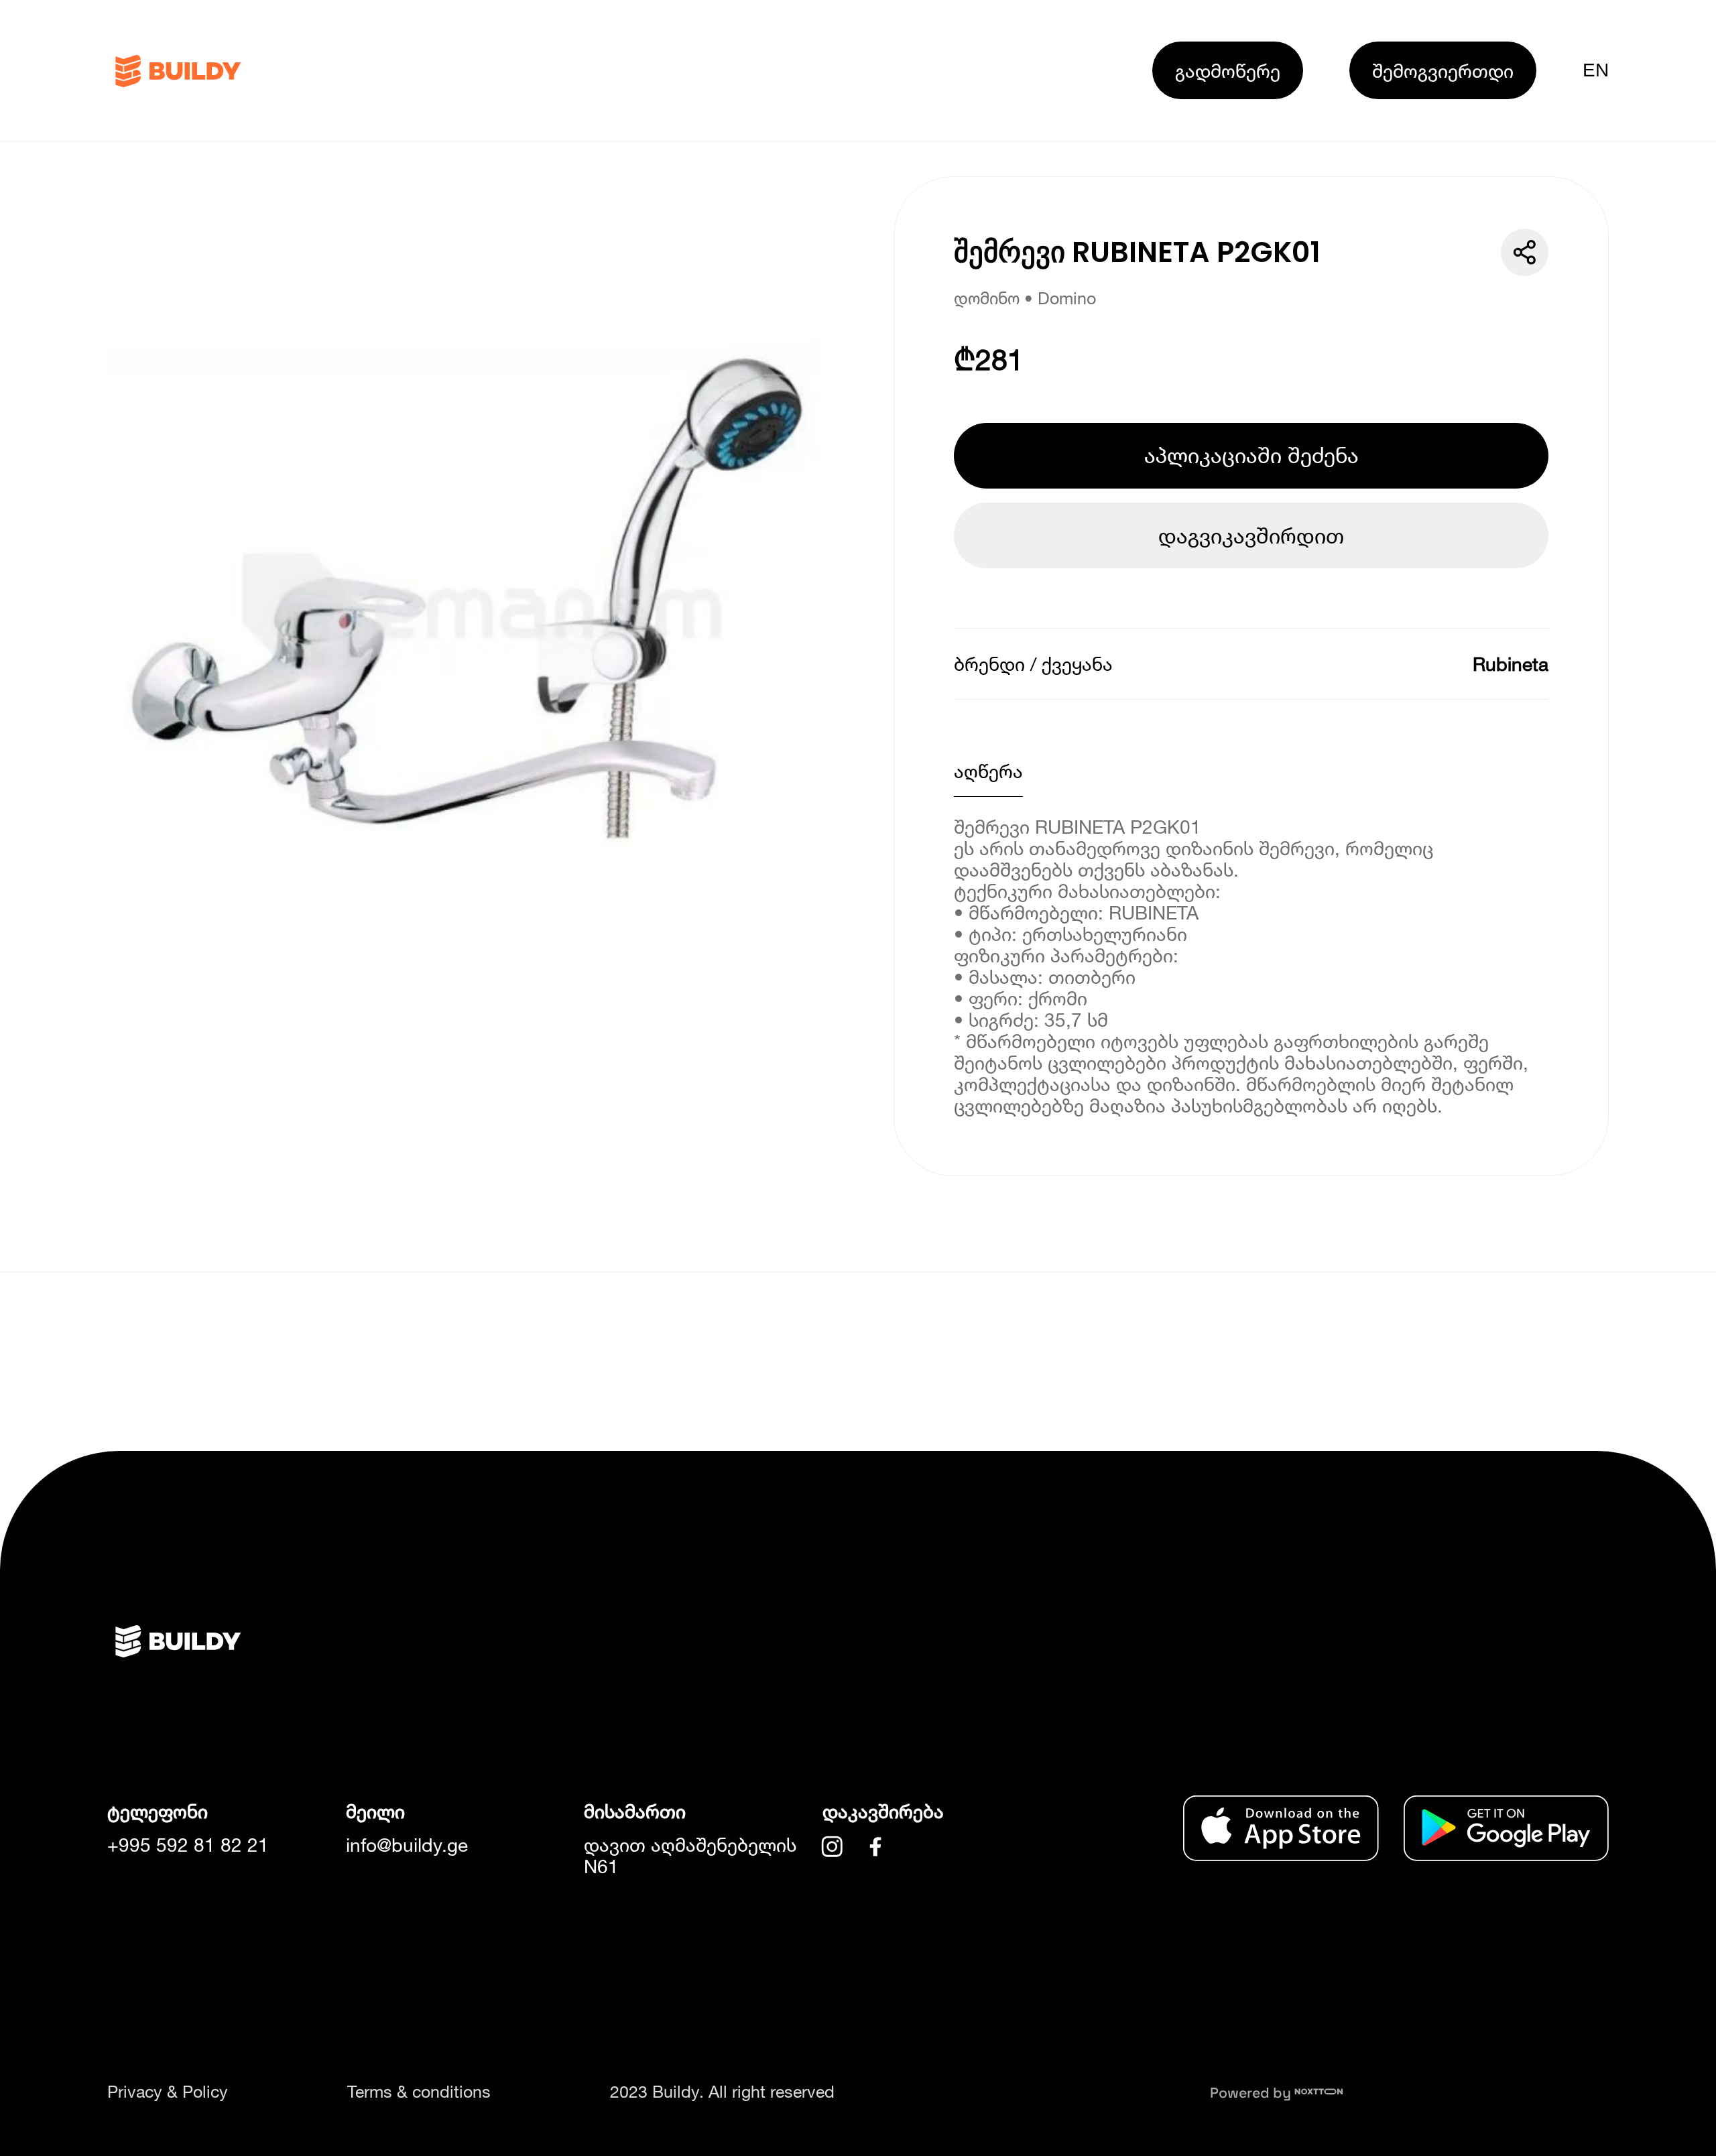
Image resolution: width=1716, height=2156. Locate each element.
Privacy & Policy (168, 2091)
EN (1596, 70)
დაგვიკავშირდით (1251, 535)
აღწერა (988, 771)
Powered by (1252, 2093)
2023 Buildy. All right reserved (722, 2091)
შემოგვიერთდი (1443, 70)
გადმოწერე (1228, 70)
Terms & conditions (419, 2091)
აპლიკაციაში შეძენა (1251, 455)
